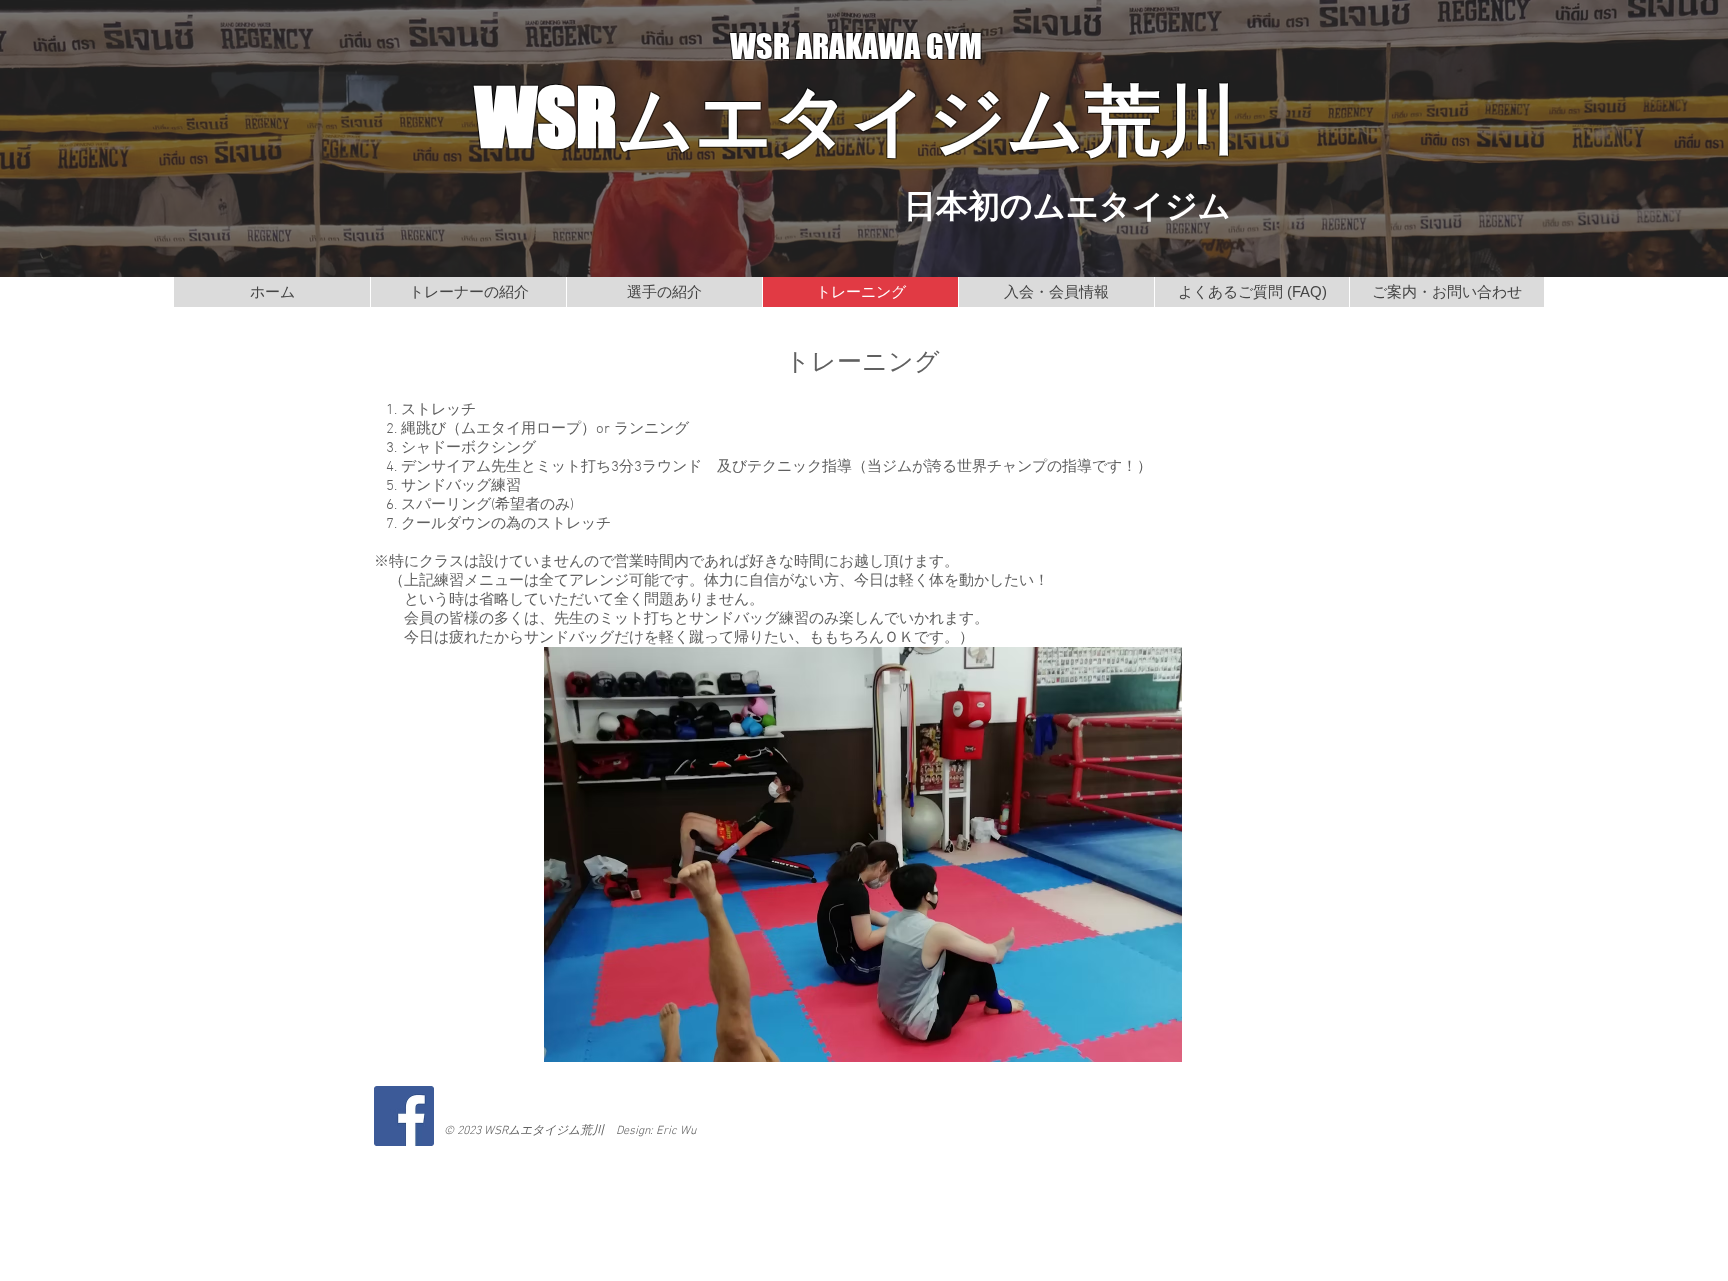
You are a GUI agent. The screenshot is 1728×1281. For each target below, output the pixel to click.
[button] (863, 854)
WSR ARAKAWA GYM (856, 46)
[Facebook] (404, 1116)
